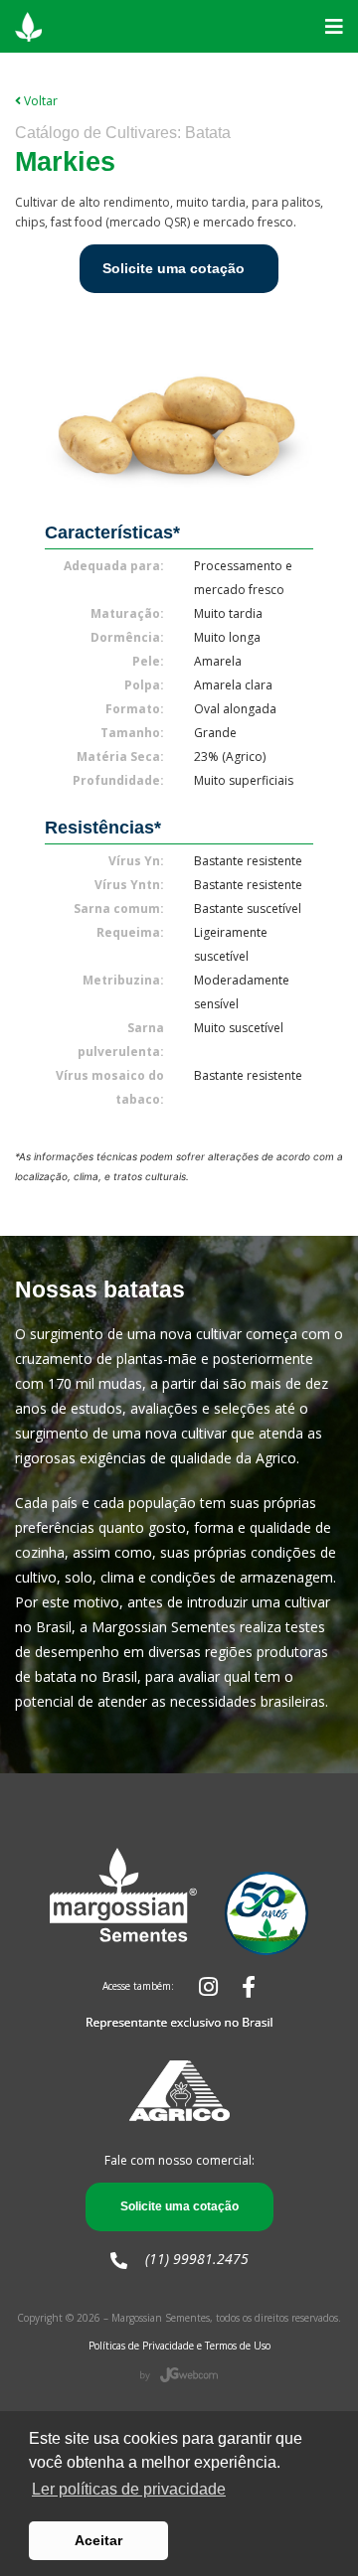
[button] (334, 27)
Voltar (39, 101)
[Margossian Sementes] (28, 26)
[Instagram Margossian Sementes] (197, 1986)
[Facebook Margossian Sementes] (238, 1986)
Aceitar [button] (98, 2540)
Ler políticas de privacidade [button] (129, 2489)
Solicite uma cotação (174, 268)
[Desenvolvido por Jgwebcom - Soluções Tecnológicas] (179, 2373)
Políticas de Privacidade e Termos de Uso (179, 2346)
